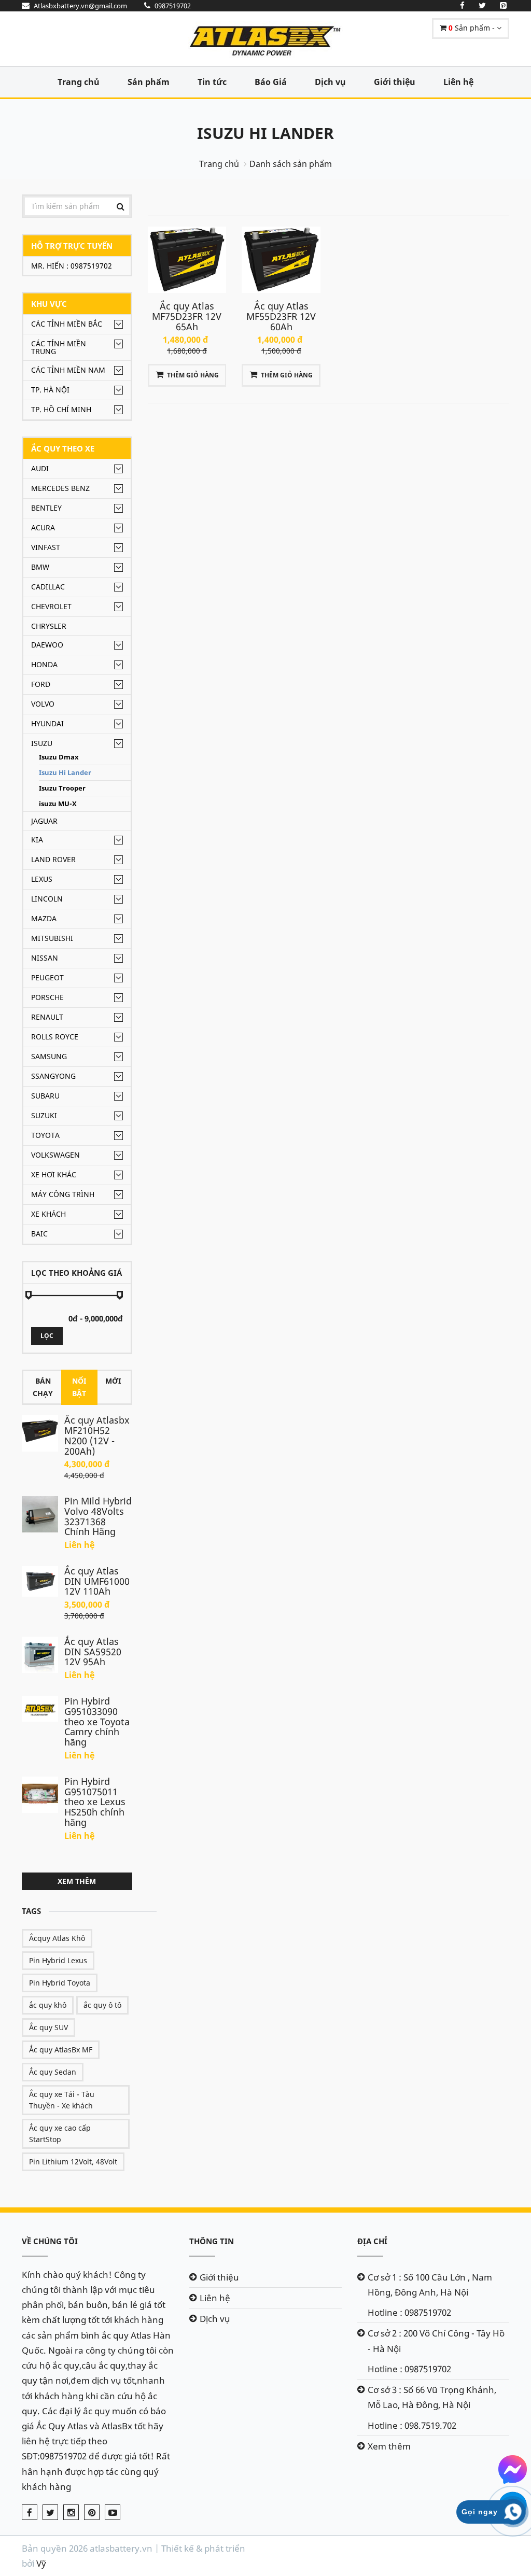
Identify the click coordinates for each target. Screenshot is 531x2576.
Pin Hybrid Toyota (60, 1983)
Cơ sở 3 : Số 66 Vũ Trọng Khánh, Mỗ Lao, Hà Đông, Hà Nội (432, 2397)
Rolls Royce (55, 1037)
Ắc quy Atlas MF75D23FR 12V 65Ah (187, 316)
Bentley (46, 508)
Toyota (45, 1135)
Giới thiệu (395, 82)
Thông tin (212, 2241)
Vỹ (41, 2563)
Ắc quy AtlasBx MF (61, 2050)
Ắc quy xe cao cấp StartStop (60, 2134)
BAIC (39, 1234)
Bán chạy (43, 1387)
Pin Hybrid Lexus (58, 1960)
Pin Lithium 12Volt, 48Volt (73, 2162)
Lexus (42, 879)
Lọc (47, 1336)
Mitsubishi (52, 938)
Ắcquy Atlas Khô (57, 1938)
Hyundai (47, 723)
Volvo (43, 704)
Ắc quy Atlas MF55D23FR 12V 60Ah (281, 316)
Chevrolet (51, 606)
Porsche (47, 997)
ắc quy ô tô (102, 2005)
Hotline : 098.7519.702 (412, 2425)
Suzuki (44, 1115)
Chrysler (49, 626)
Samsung (49, 1056)
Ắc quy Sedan (53, 2072)
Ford (41, 684)
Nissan (45, 958)
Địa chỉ (372, 2241)
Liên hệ (458, 82)
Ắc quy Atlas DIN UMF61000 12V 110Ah (97, 1581)
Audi (40, 468)
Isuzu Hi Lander (265, 133)
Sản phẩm (149, 82)
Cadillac (48, 587)
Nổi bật (79, 1387)
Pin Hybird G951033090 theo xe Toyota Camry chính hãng (97, 1721)
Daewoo (47, 645)
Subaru (45, 1096)
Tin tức (212, 82)
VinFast (46, 547)
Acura (43, 527)
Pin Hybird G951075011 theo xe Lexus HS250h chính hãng (95, 1802)
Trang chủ (79, 82)
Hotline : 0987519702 (409, 2312)
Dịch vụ (330, 82)
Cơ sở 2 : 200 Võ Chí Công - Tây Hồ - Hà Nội (436, 2341)
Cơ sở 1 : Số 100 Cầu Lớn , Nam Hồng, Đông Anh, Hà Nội (430, 2285)
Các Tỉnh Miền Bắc (67, 324)
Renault (47, 1017)
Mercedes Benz (60, 488)
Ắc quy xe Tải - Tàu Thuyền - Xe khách (62, 2100)
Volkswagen (55, 1155)
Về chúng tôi (50, 2241)
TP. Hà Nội (50, 390)
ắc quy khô (48, 2005)
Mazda (44, 918)
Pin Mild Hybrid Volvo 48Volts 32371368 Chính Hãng (98, 1516)
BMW (40, 567)
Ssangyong (53, 1076)
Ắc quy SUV (48, 2027)
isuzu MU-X (58, 804)
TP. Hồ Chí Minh (61, 409)
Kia (37, 840)
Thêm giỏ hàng (193, 375)
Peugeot (47, 977)
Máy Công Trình (63, 1194)
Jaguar (44, 821)
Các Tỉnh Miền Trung (59, 347)
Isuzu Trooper (62, 788)
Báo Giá (271, 82)
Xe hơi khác (54, 1174)
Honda (44, 664)
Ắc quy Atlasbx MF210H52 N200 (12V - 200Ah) (97, 1435)
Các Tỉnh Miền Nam (68, 370)
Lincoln (47, 899)
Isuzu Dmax (59, 757)
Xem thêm (77, 1881)
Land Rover (53, 859)
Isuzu (42, 743)
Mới (113, 1381)
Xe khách (48, 1214)
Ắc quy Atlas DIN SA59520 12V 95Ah (93, 1652)
